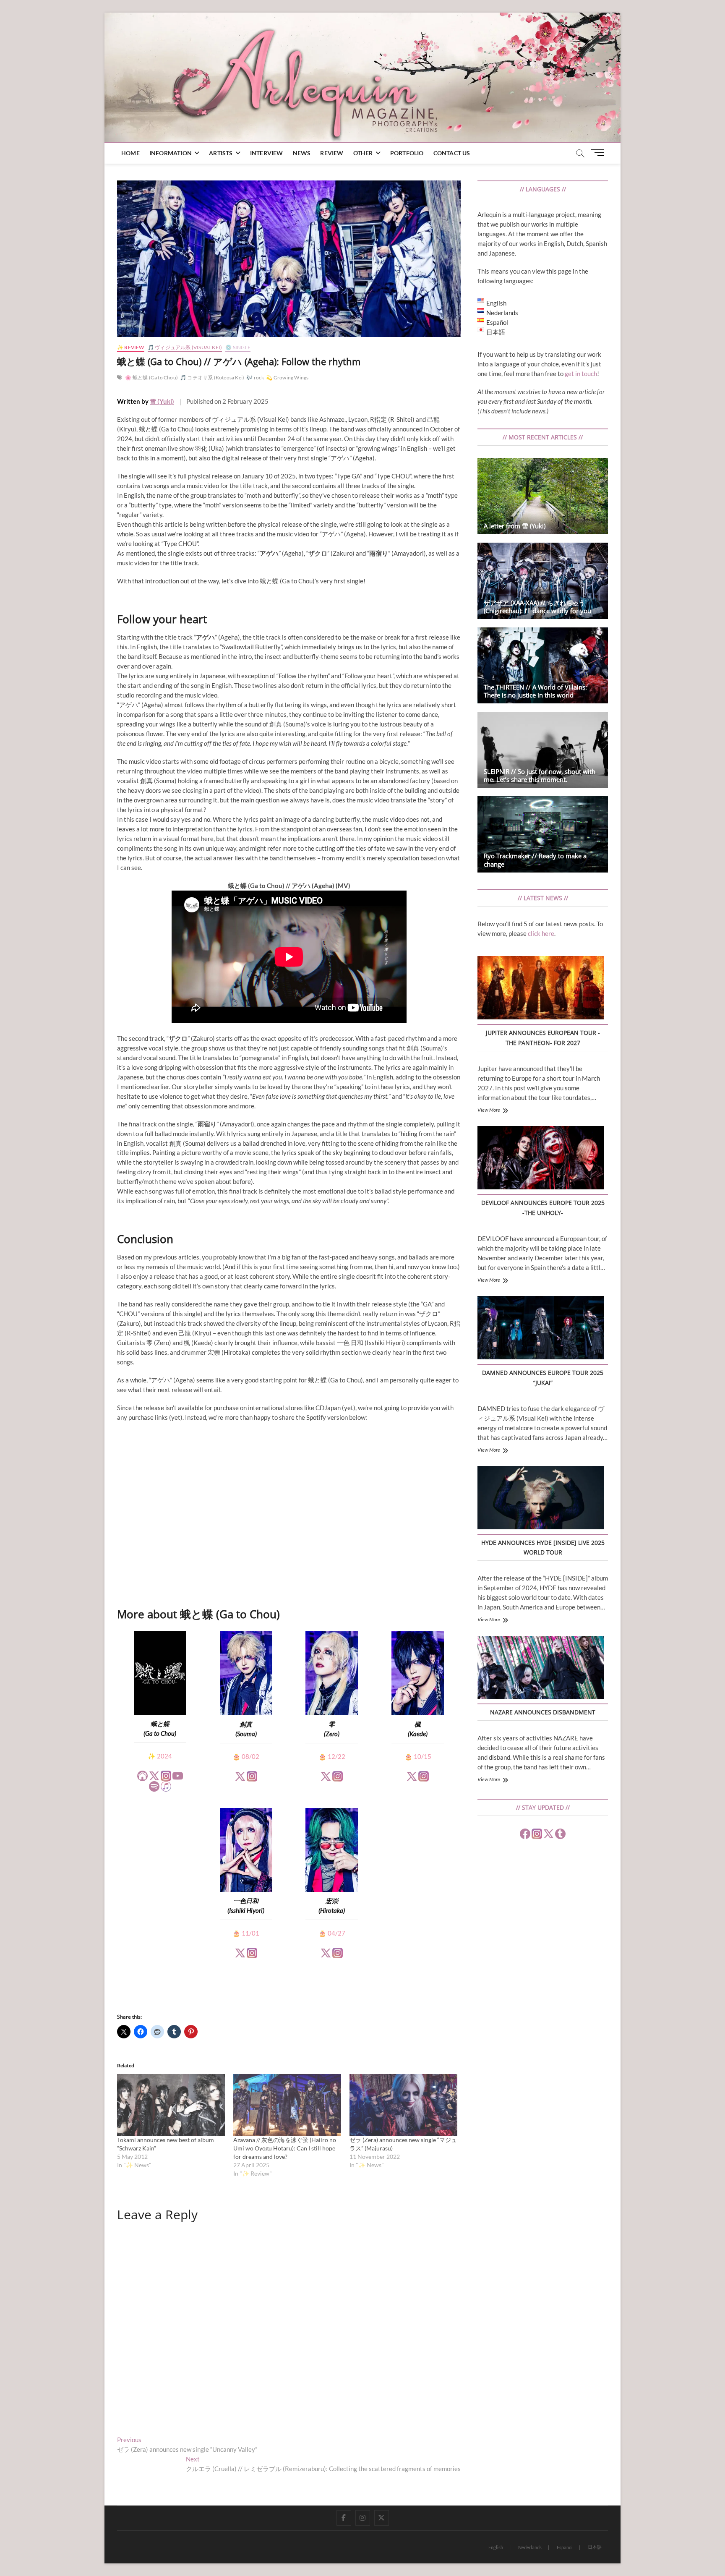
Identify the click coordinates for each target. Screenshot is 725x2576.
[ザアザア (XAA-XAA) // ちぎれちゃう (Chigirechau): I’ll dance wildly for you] (543, 581)
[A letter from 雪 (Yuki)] (543, 496)
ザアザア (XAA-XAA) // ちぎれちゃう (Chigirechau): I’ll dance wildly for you (537, 607)
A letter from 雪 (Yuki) (515, 526)
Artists (221, 153)
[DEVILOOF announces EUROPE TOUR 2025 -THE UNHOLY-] (541, 1159)
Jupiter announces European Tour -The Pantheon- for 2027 (543, 1038)
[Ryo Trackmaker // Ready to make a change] (543, 834)
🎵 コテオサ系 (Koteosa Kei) (212, 378)
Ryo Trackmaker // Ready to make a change (535, 860)
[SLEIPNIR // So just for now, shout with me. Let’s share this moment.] (543, 750)
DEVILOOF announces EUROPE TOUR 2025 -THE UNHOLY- (543, 1208)
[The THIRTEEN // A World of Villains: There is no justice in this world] (543, 665)
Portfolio (407, 153)
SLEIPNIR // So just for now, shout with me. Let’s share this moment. (540, 775)
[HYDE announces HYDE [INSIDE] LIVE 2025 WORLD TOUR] (541, 1499)
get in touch (581, 374)
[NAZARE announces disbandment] (541, 1669)
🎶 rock (255, 378)
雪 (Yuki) (162, 401)
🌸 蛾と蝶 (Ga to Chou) (151, 378)
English (496, 2547)
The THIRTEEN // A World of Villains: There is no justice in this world (535, 691)
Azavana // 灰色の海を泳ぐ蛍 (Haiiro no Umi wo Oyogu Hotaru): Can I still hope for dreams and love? (285, 2148)
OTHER (363, 153)
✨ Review (131, 347)
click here (541, 933)
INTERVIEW (267, 153)
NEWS (302, 153)
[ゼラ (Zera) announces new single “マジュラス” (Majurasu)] (403, 2105)
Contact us (452, 153)
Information (171, 153)
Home (130, 153)
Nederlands (530, 2547)
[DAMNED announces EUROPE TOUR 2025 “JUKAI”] (541, 1329)
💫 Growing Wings (287, 378)
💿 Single (238, 347)
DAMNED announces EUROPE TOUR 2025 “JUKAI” (543, 1378)
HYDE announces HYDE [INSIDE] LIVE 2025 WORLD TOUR (543, 1548)
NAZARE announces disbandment (543, 1712)
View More (489, 1110)
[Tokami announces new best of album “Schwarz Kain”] (171, 2105)
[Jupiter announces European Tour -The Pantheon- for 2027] (541, 989)
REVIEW (332, 153)
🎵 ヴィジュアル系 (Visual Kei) (185, 347)
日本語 (595, 2547)
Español (565, 2547)
